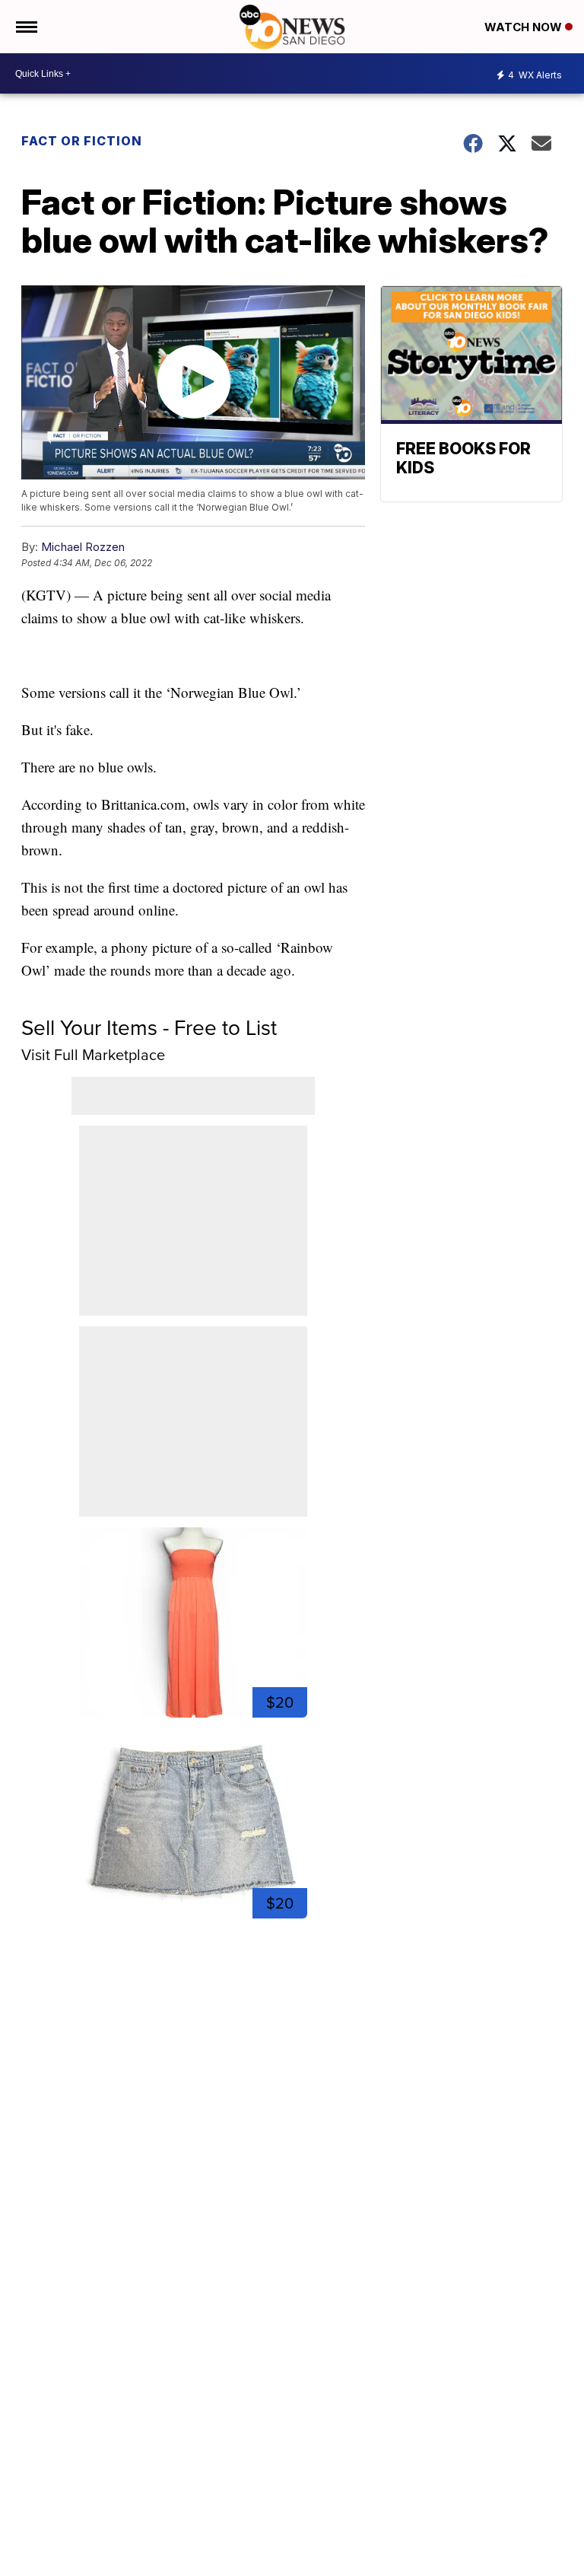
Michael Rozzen (83, 547)
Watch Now (525, 27)
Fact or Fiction (82, 141)
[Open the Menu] (25, 27)
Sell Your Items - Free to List (149, 1028)
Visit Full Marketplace (93, 1055)
